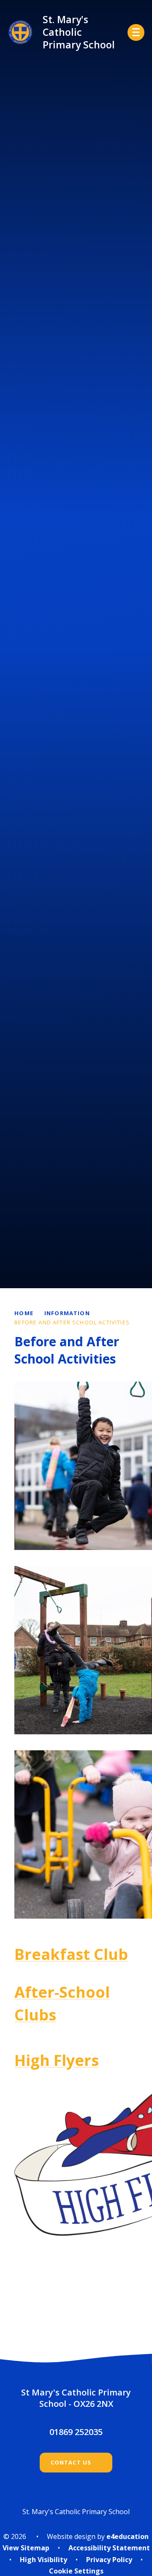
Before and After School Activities (72, 1322)
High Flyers (57, 2060)
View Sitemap (26, 2548)
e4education (128, 2536)
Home (24, 1313)
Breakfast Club (71, 1954)
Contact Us (71, 2462)
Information (67, 1313)
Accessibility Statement (109, 2548)
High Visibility (43, 2560)
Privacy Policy (109, 2560)
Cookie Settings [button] (76, 2571)
